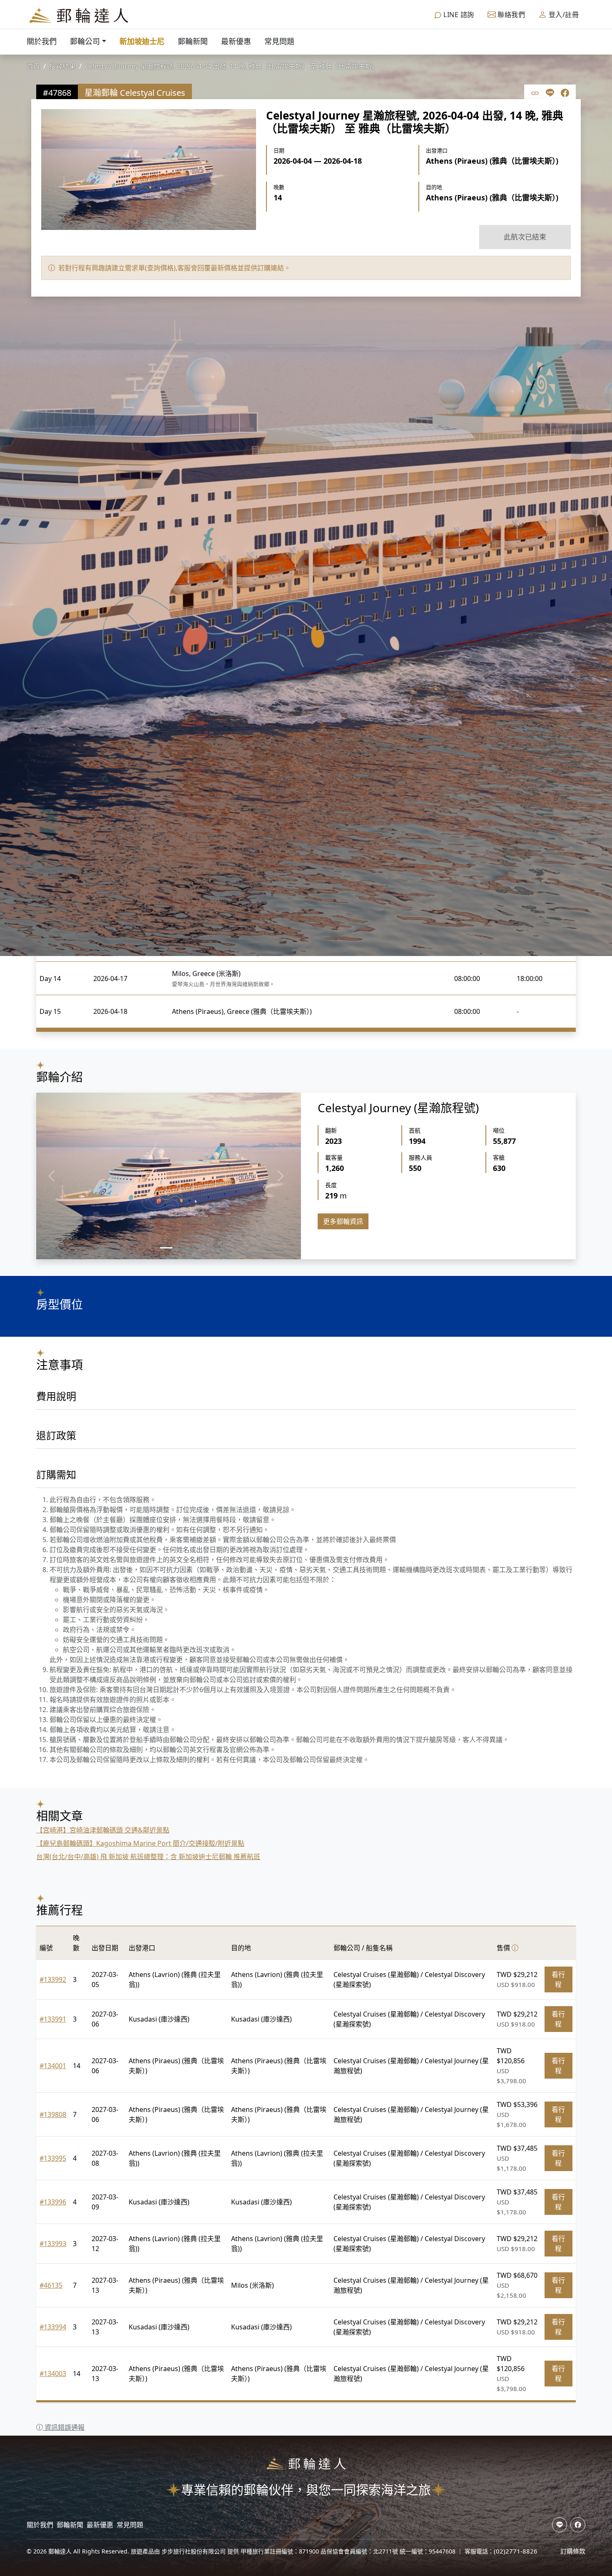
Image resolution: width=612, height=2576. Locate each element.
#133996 (53, 2202)
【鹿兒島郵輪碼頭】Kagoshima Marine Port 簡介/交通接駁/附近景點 (140, 1843)
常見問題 (279, 41)
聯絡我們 (511, 15)
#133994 (53, 2327)
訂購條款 (573, 2551)
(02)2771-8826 (516, 2551)
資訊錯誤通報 (64, 2427)
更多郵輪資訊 (343, 1221)
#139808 (53, 2114)
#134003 (53, 2374)
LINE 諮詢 (458, 15)
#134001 (53, 2066)
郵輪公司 (85, 41)
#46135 (51, 2285)
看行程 (558, 1979)
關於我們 (42, 41)
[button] (51, 1176)
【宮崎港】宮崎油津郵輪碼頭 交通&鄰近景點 (103, 1830)
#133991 (53, 2019)
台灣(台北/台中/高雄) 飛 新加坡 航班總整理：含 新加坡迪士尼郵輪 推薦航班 (148, 1857)
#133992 (53, 1979)
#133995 (53, 2158)
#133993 (53, 2244)
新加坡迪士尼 (142, 41)
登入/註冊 (563, 15)
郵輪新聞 (193, 41)
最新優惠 (236, 41)
